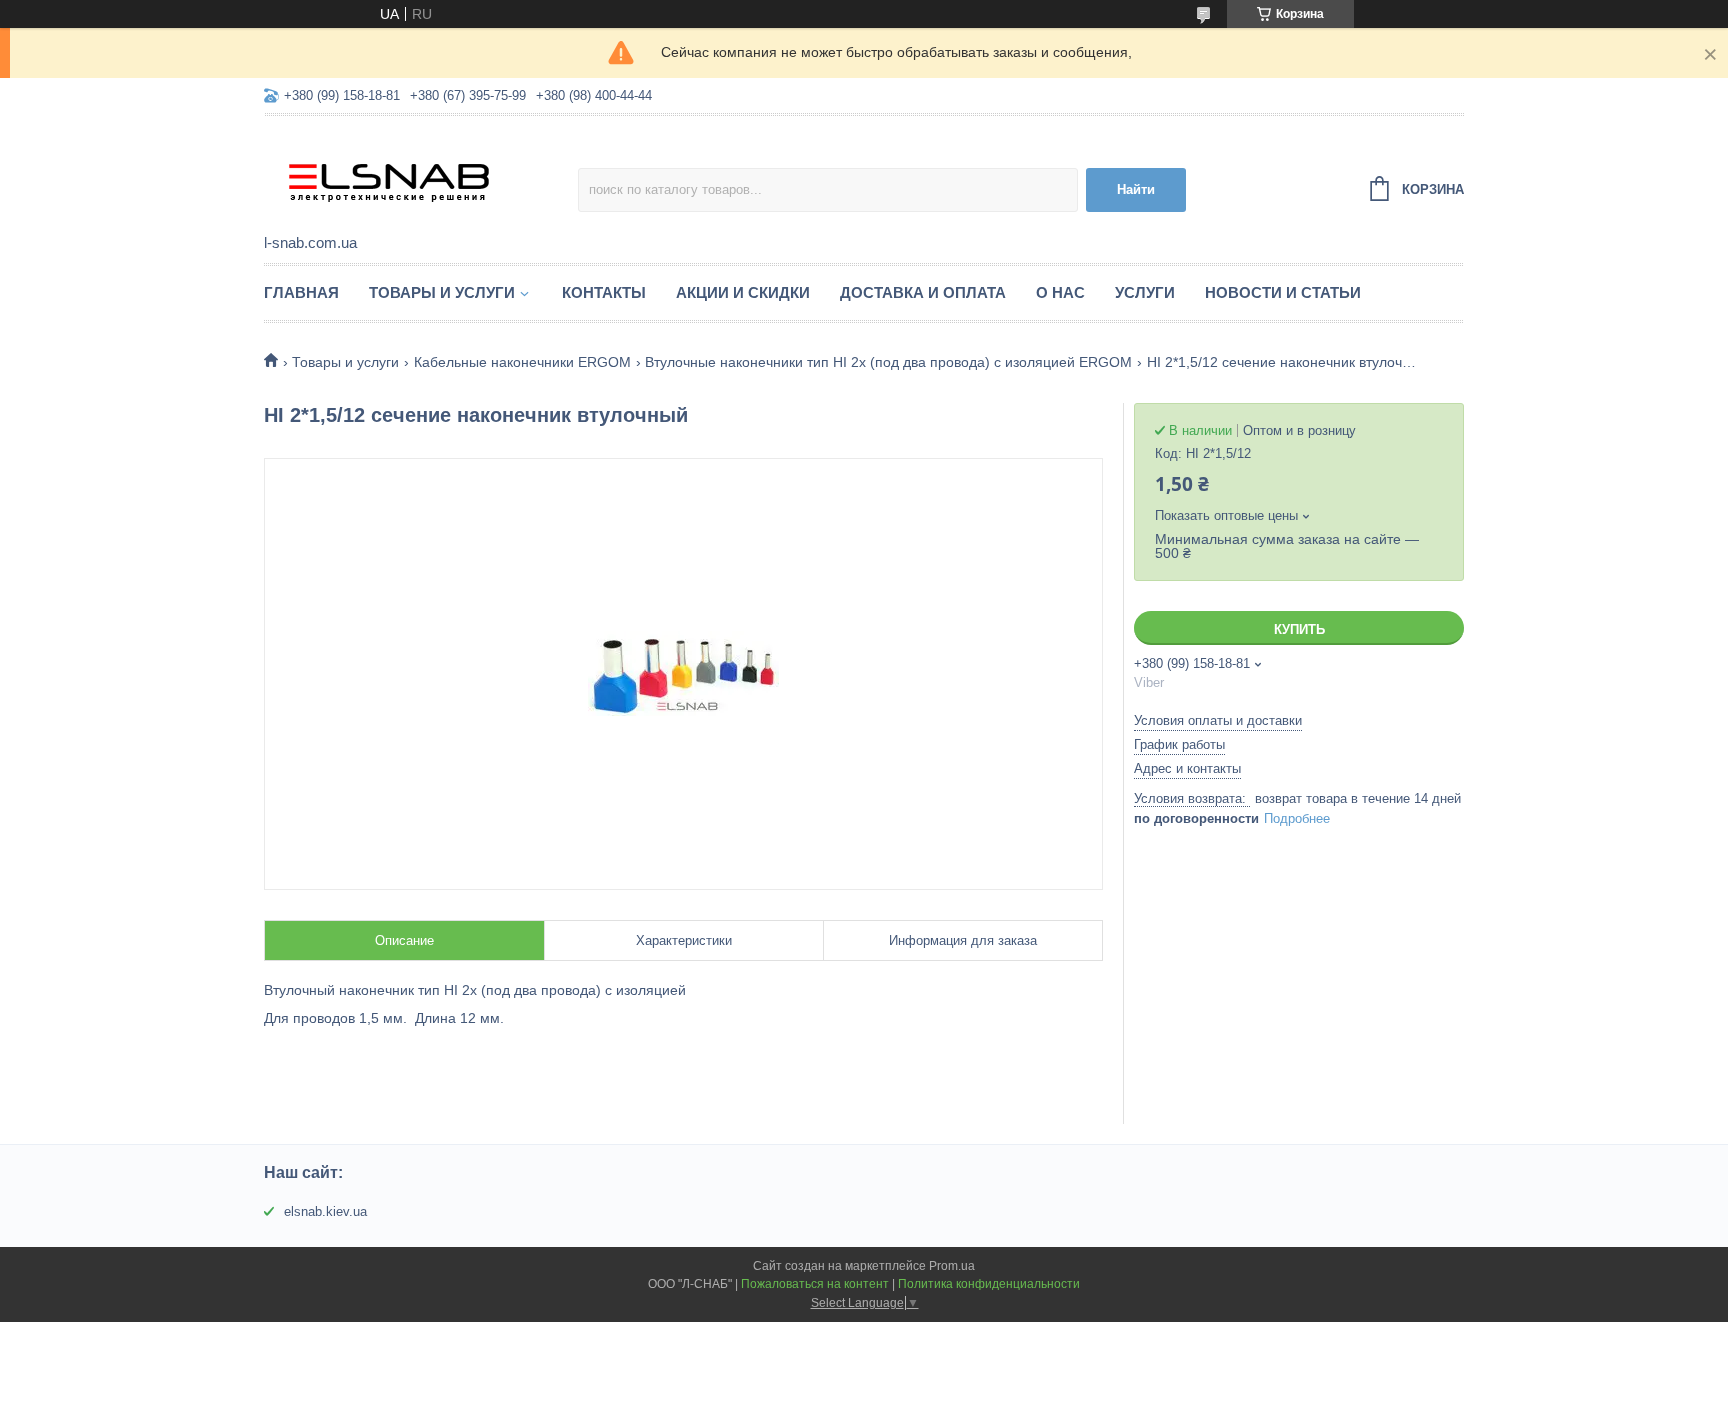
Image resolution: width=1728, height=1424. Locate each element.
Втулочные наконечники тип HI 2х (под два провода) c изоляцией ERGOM (888, 362)
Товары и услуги (442, 292)
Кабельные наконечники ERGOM (522, 362)
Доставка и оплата (923, 292)
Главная (301, 292)
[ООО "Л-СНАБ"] (421, 176)
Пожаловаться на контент (815, 1284)
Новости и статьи (1283, 292)
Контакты (604, 292)
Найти (1136, 189)
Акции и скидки (743, 292)
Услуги (1145, 292)
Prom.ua (952, 1266)
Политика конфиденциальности (989, 1284)
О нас (1060, 292)
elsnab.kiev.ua (325, 1211)
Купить (1299, 629)
